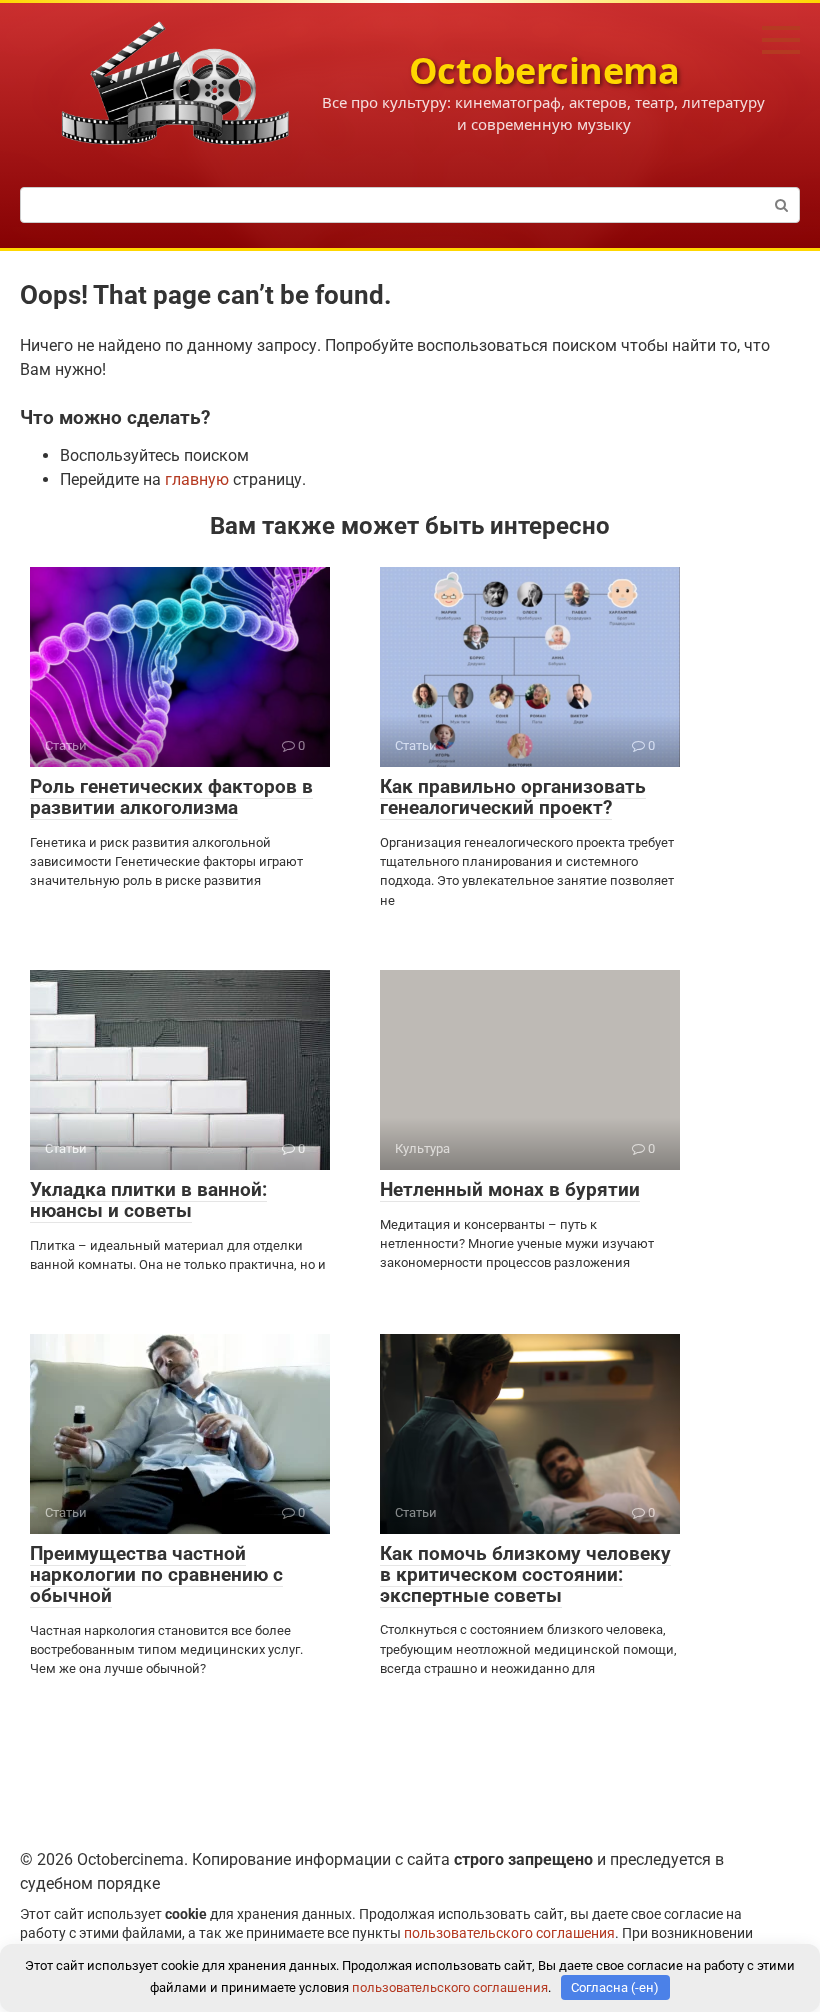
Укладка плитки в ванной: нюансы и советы (148, 1200)
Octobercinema (544, 70)
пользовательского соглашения (509, 1933)
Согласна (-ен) (615, 1987)
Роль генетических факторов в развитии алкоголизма (171, 797)
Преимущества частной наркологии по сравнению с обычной (156, 1574)
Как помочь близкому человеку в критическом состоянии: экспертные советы (525, 1574)
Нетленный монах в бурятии (510, 1189)
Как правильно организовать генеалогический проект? (513, 797)
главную (197, 479)
